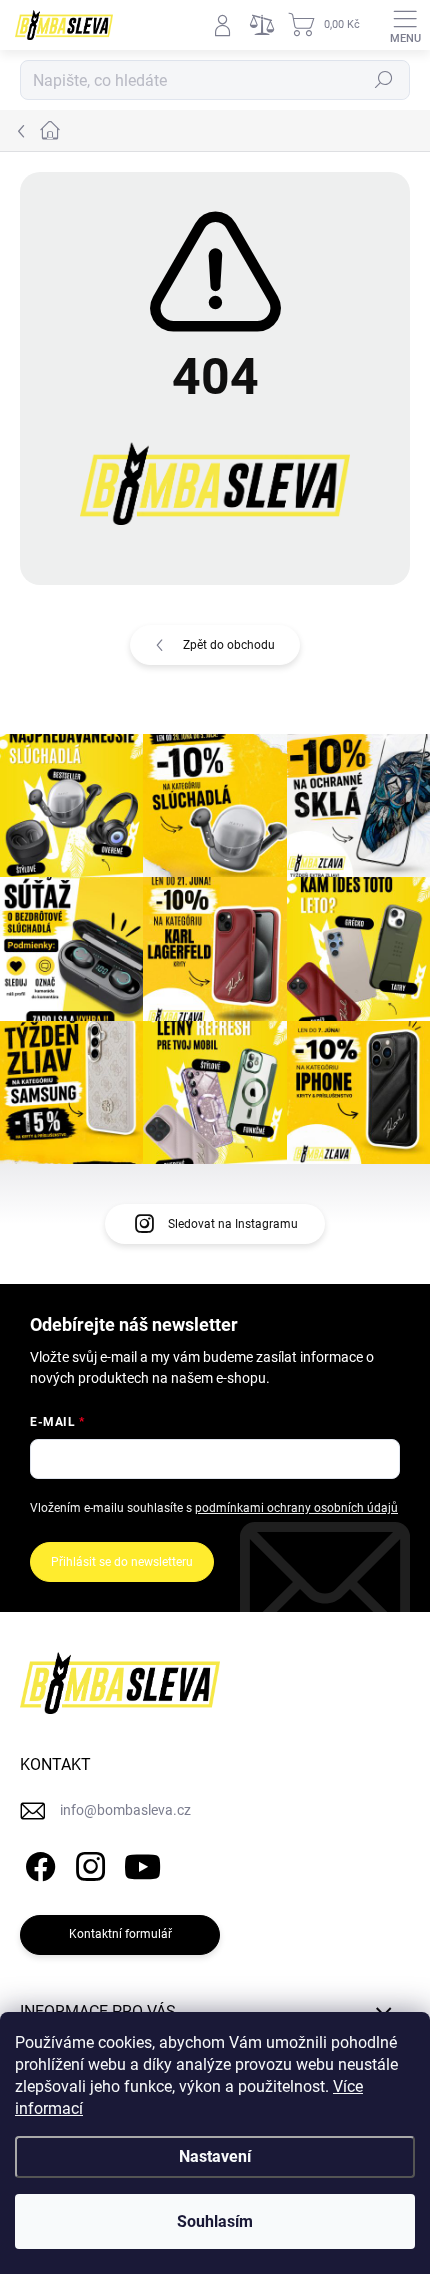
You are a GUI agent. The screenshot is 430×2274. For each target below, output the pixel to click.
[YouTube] (142, 1863)
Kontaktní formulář (120, 1934)
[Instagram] (87, 1863)
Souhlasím (215, 2221)
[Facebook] (37, 1863)
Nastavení (215, 2156)
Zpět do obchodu (229, 645)
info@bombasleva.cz (125, 1810)
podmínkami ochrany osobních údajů (296, 1508)
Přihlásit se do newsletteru (122, 1562)
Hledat (384, 80)
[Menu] (405, 25)
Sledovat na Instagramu (233, 1224)
